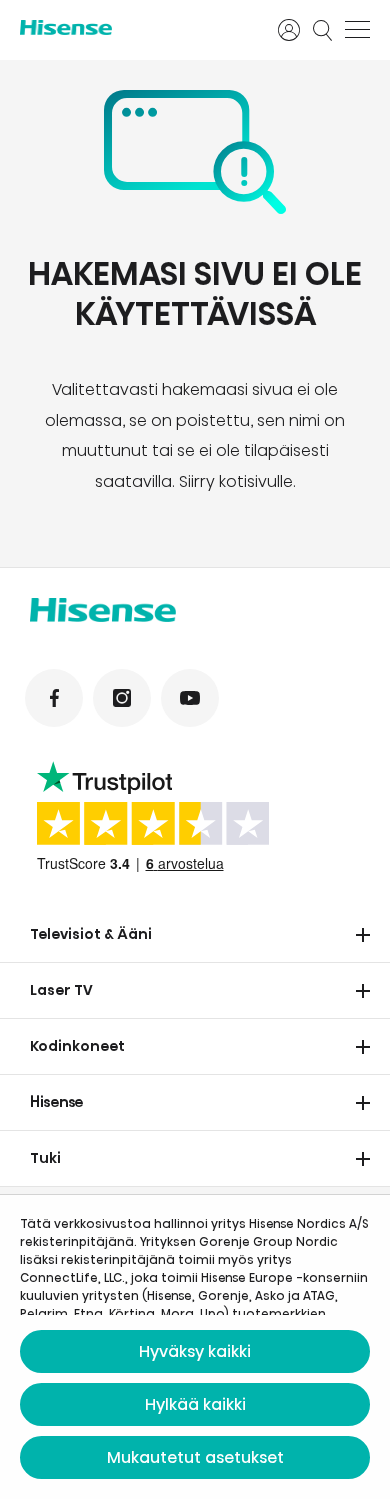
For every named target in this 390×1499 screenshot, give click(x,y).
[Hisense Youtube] (190, 698)
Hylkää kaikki (195, 1404)
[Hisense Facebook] (54, 698)
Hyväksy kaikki (195, 1351)
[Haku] (323, 30)
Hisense (57, 1102)
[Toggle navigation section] (363, 935)
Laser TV (61, 990)
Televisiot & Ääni (91, 934)
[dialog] (195, 1347)
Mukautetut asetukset (195, 1457)
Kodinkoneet (77, 1046)
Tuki (45, 1158)
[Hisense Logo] (136, 27)
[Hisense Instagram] (122, 698)
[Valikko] (357, 30)
